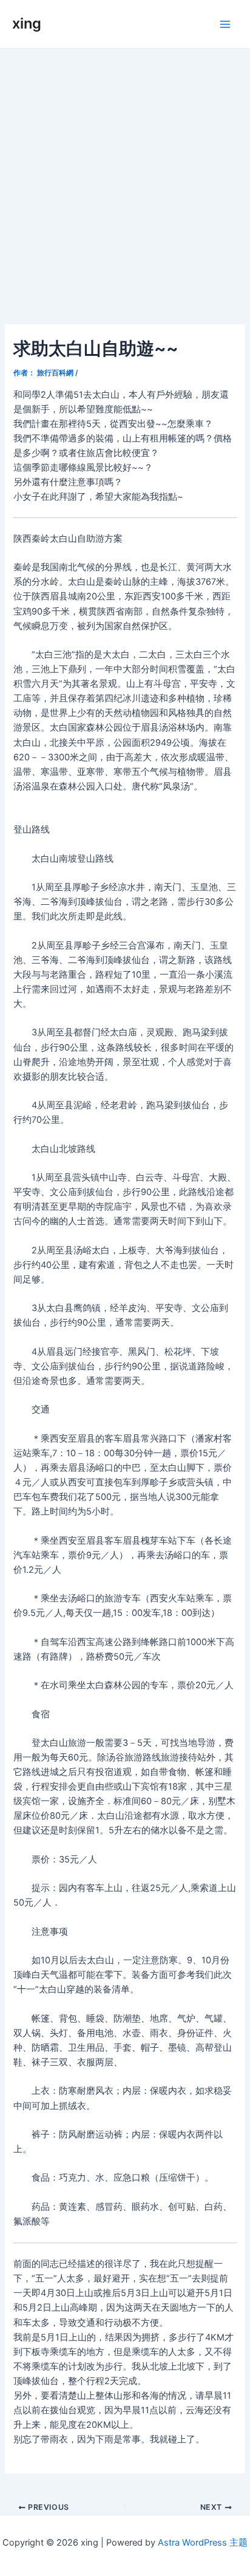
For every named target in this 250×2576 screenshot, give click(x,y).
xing (27, 23)
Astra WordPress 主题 (203, 2543)
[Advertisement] (125, 180)
